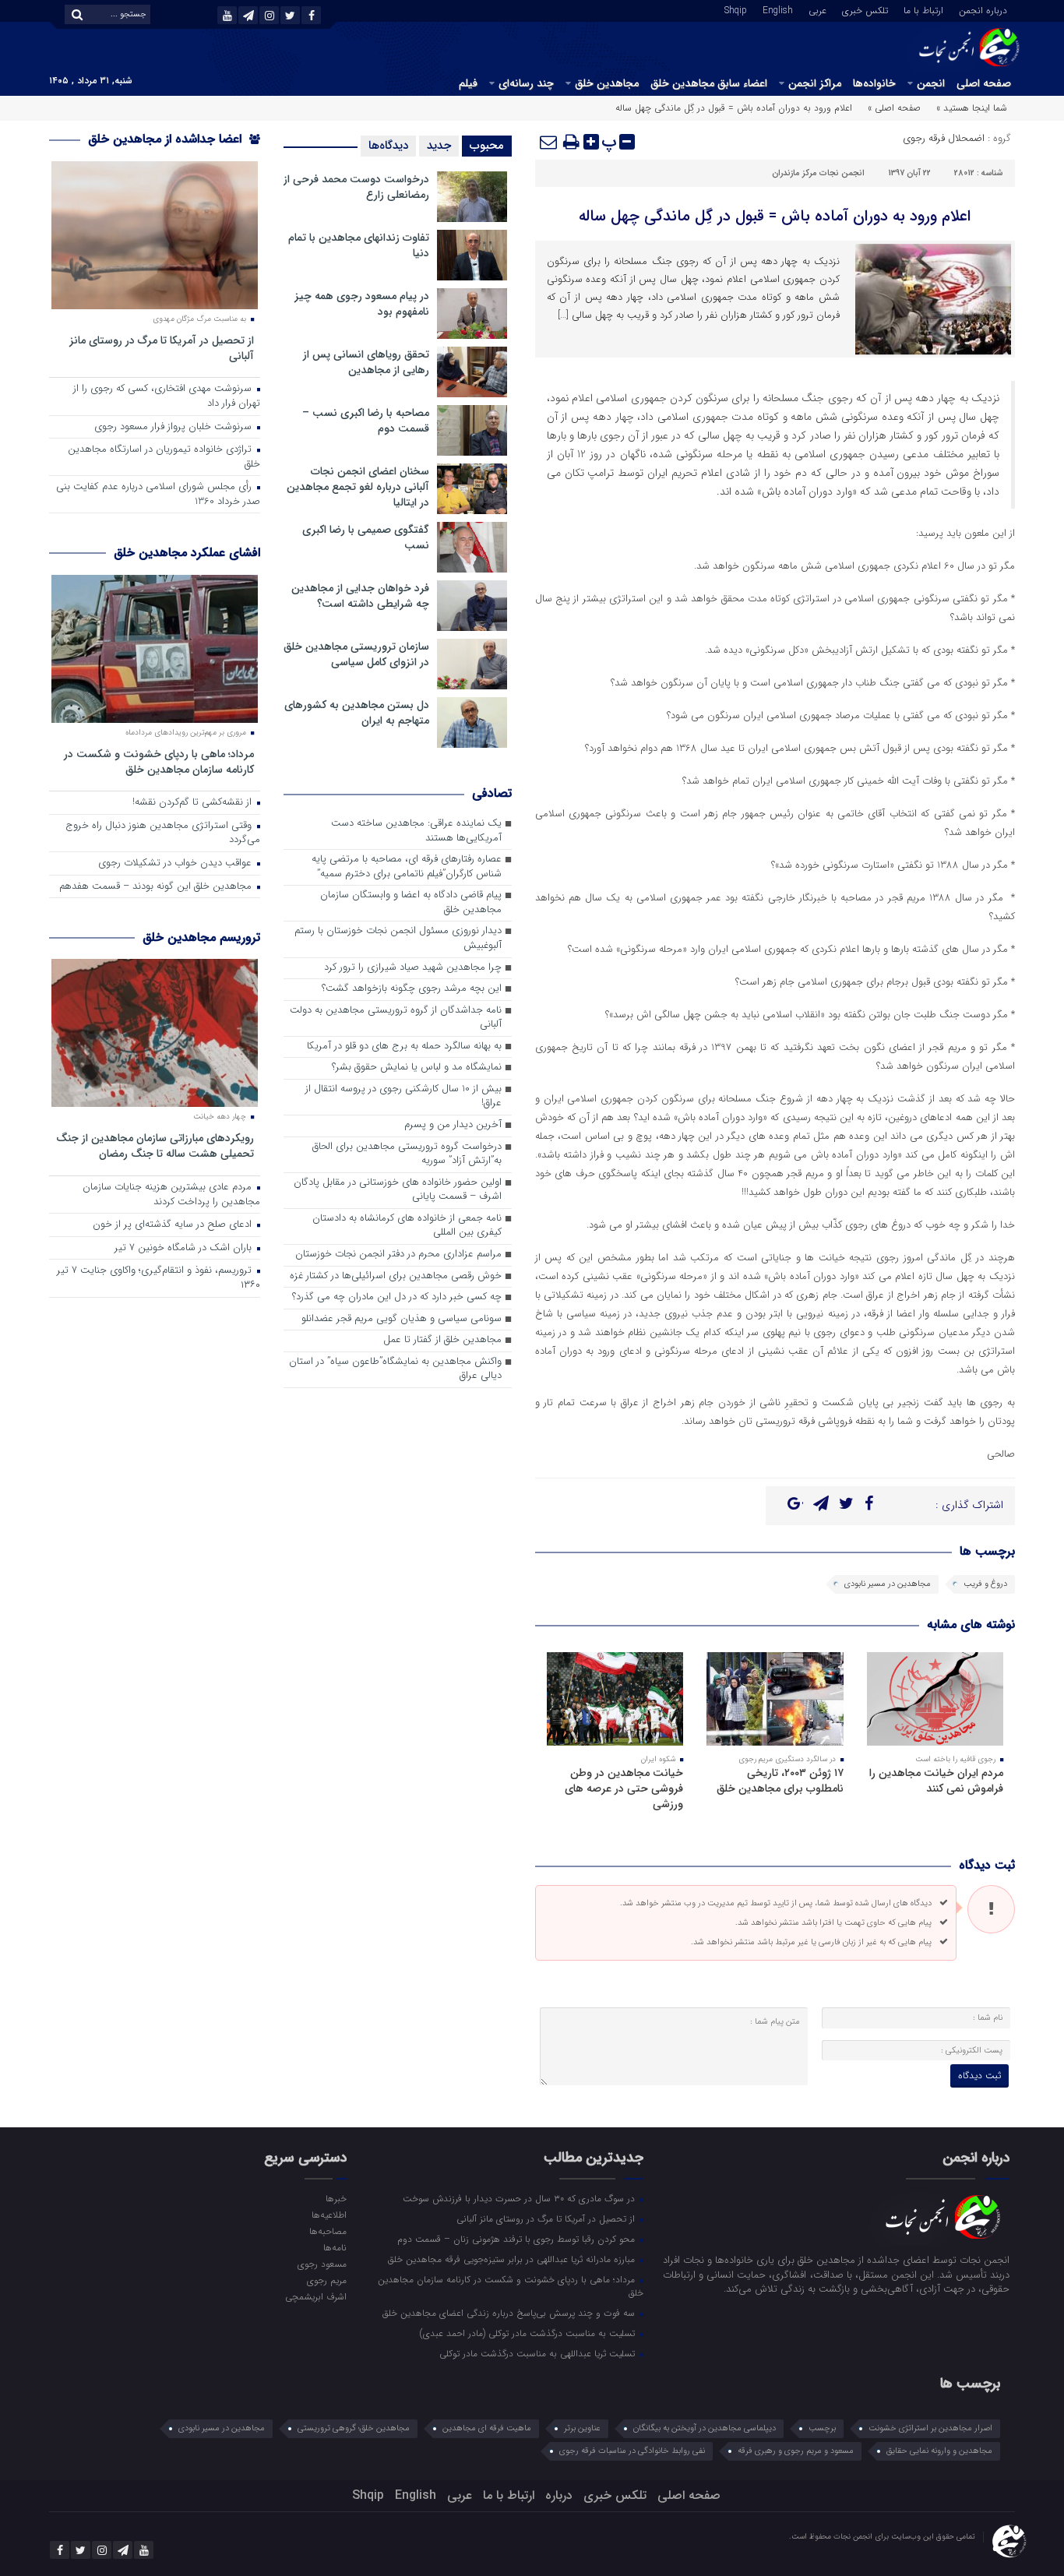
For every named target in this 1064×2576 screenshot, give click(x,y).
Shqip (736, 9)
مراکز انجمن (815, 83)
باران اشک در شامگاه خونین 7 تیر (185, 1248)
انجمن (931, 83)
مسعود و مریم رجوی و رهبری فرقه (796, 2451)
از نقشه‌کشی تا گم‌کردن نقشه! (194, 803)
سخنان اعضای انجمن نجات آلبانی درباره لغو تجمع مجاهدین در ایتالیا (358, 487)
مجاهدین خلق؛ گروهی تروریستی (354, 2428)
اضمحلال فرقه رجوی (944, 138)
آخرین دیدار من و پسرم (453, 1125)
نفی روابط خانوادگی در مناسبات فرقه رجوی (632, 2451)
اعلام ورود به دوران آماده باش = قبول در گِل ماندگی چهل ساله (775, 216)
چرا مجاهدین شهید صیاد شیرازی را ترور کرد (413, 968)
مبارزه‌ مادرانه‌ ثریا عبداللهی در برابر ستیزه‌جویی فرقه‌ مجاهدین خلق (513, 2259)
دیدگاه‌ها (388, 146)
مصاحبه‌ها (328, 2231)
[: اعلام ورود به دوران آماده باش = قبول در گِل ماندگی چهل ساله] (549, 142)
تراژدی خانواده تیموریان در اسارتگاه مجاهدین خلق (164, 457)
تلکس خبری (865, 9)
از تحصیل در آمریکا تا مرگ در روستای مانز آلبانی (162, 348)
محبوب (487, 146)
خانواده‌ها (874, 83)
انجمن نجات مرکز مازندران (818, 173)
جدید (439, 146)
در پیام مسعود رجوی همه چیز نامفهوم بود (362, 304)
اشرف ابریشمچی (315, 2296)
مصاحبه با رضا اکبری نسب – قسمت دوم (366, 421)
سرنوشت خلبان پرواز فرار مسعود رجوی (174, 427)
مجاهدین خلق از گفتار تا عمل (442, 1340)
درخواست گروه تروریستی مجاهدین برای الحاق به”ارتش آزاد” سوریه (407, 1154)
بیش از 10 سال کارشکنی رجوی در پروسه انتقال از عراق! (403, 1097)
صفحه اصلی (984, 83)
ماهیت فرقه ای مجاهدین (487, 2428)
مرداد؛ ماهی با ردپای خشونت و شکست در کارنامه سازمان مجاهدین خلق (159, 761)
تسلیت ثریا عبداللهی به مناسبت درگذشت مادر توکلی (539, 2353)
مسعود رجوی (322, 2264)
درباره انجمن (983, 9)
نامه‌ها (335, 2247)
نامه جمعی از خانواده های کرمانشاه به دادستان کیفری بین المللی (407, 1226)
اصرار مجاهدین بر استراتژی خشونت (930, 2428)
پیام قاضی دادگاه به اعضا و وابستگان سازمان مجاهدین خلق (411, 903)
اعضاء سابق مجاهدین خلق (709, 83)
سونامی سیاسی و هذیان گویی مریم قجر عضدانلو (402, 1319)
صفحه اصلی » (894, 108)
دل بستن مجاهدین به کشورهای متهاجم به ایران (357, 713)
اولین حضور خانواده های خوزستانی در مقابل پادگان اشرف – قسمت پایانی (398, 1190)
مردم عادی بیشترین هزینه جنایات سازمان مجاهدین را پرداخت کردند (171, 1195)
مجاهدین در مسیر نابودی (888, 1584)
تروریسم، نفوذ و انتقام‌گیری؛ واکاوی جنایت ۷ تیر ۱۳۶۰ (159, 1278)
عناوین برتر (582, 2428)
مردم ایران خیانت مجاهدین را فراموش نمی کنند (936, 1781)
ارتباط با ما (923, 9)
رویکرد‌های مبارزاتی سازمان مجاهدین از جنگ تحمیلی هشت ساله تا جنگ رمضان (155, 1145)
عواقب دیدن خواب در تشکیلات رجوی (176, 863)
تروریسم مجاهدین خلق (201, 937)
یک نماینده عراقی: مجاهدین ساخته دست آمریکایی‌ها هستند (416, 831)
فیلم (468, 83)
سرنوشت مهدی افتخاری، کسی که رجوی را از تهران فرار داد (167, 396)
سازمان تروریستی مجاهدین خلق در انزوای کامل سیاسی (356, 654)
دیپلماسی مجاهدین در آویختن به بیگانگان (705, 2428)
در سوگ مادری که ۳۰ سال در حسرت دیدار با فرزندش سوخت (520, 2198)
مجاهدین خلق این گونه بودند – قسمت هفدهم (157, 887)
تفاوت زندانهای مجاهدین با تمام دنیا (359, 245)
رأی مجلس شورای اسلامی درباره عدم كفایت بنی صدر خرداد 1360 (158, 495)
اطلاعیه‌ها (329, 2215)
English (778, 9)
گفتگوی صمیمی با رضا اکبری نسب (366, 537)
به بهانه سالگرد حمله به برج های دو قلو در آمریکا (404, 1047)
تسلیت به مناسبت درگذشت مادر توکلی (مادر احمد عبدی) (529, 2333)
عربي (817, 9)
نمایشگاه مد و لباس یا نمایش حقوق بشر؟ (417, 1068)
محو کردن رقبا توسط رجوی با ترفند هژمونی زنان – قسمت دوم (518, 2239)
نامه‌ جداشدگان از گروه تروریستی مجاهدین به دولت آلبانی (396, 1018)
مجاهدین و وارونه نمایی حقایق (939, 2451)
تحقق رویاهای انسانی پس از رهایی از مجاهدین (366, 362)
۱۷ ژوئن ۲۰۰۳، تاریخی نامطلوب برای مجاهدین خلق (780, 1781)
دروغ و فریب (985, 1584)
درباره (559, 2495)
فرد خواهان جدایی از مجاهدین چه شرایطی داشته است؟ (360, 596)
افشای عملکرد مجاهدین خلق (187, 553)
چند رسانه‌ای (526, 83)
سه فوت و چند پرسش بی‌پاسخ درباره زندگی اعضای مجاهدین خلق (510, 2313)
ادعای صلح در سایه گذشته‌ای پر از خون (174, 1225)
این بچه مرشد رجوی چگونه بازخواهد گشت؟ (412, 989)
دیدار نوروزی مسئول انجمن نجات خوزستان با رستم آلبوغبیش (398, 939)
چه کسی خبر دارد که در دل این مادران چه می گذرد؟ (397, 1297)
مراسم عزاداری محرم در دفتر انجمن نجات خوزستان (398, 1255)
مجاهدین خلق (607, 83)
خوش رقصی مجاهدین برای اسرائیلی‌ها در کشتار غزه (396, 1276)
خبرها (336, 2198)
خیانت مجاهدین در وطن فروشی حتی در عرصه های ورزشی (624, 1788)
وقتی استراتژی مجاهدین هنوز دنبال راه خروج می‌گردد (163, 833)
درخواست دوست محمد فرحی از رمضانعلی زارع (356, 187)
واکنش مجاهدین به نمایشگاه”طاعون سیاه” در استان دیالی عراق (395, 1369)
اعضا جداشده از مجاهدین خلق (167, 139)
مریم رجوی (326, 2280)
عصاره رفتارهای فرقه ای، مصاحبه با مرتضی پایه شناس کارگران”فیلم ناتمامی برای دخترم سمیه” (407, 867)
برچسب (822, 2428)
